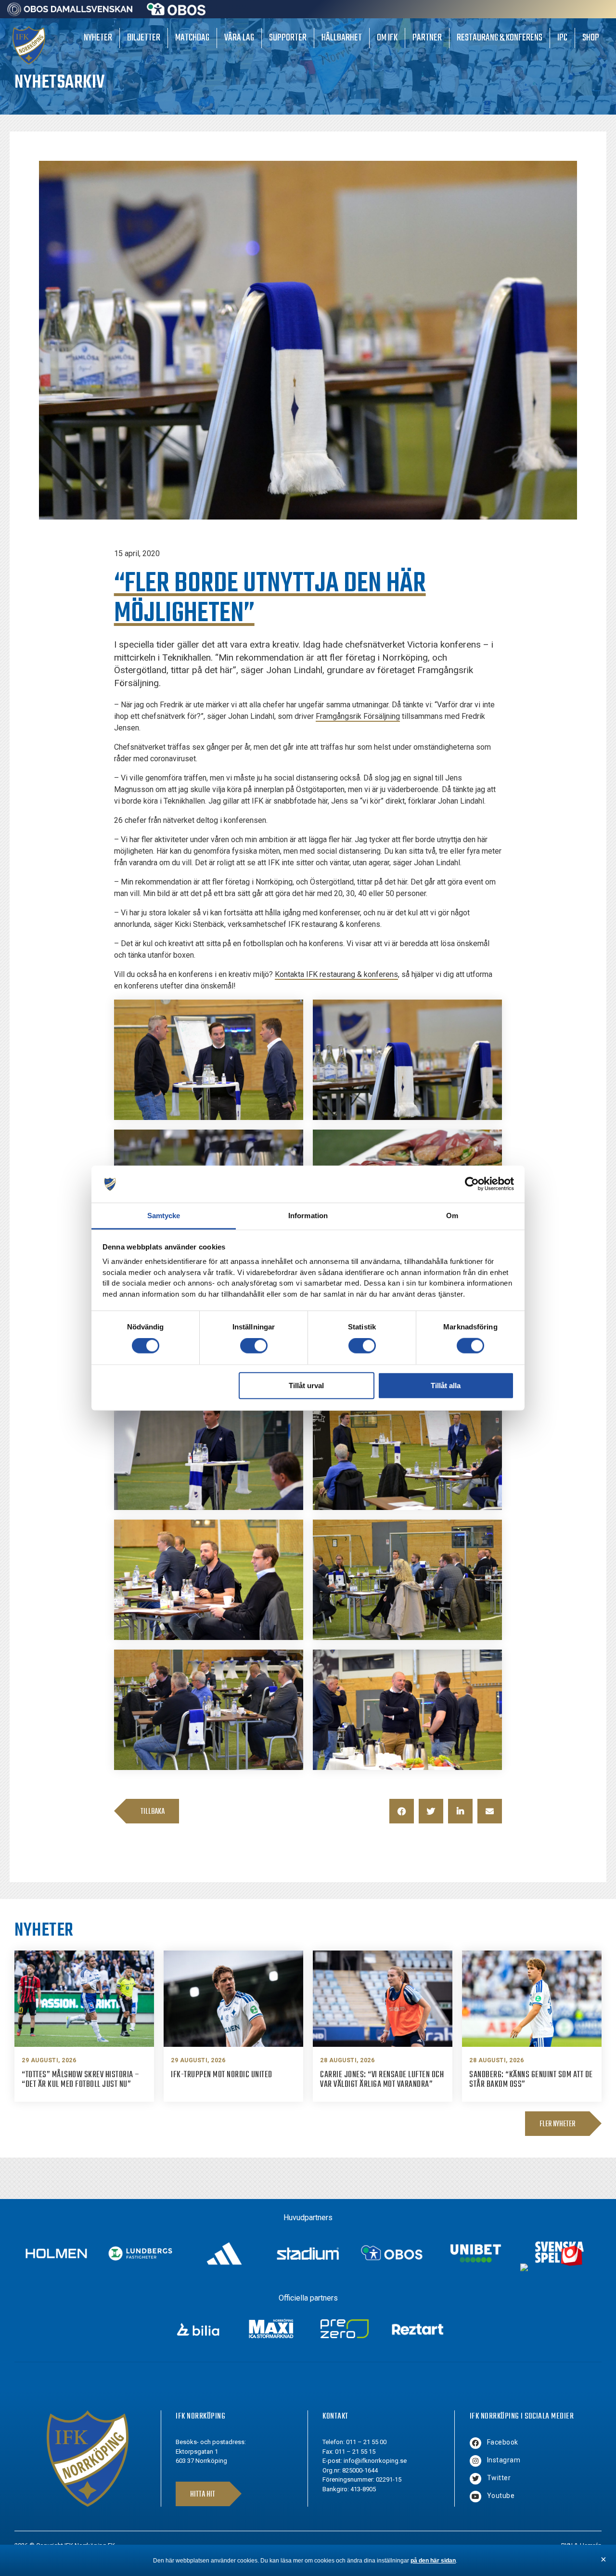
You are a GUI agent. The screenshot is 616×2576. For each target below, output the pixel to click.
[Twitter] (475, 2479)
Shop (591, 38)
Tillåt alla (446, 1385)
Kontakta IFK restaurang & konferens (336, 974)
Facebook (503, 2442)
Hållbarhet (342, 38)
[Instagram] (475, 2461)
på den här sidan (433, 2561)
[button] (402, 1811)
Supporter (288, 38)
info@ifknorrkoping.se (375, 2461)
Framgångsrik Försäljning (358, 716)
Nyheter (98, 38)
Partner (427, 38)
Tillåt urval (306, 1385)
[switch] (254, 1346)
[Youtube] (475, 2497)
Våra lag (239, 38)
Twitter (499, 2478)
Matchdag (192, 38)
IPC (562, 38)
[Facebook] (475, 2443)
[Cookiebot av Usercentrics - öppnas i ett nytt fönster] (472, 1184)
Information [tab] (308, 1216)
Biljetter (144, 38)
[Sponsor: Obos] (176, 13)
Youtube (501, 2496)
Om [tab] (452, 1216)
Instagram (504, 2460)
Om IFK (387, 38)
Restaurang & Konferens (500, 38)
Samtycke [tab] (164, 1216)
